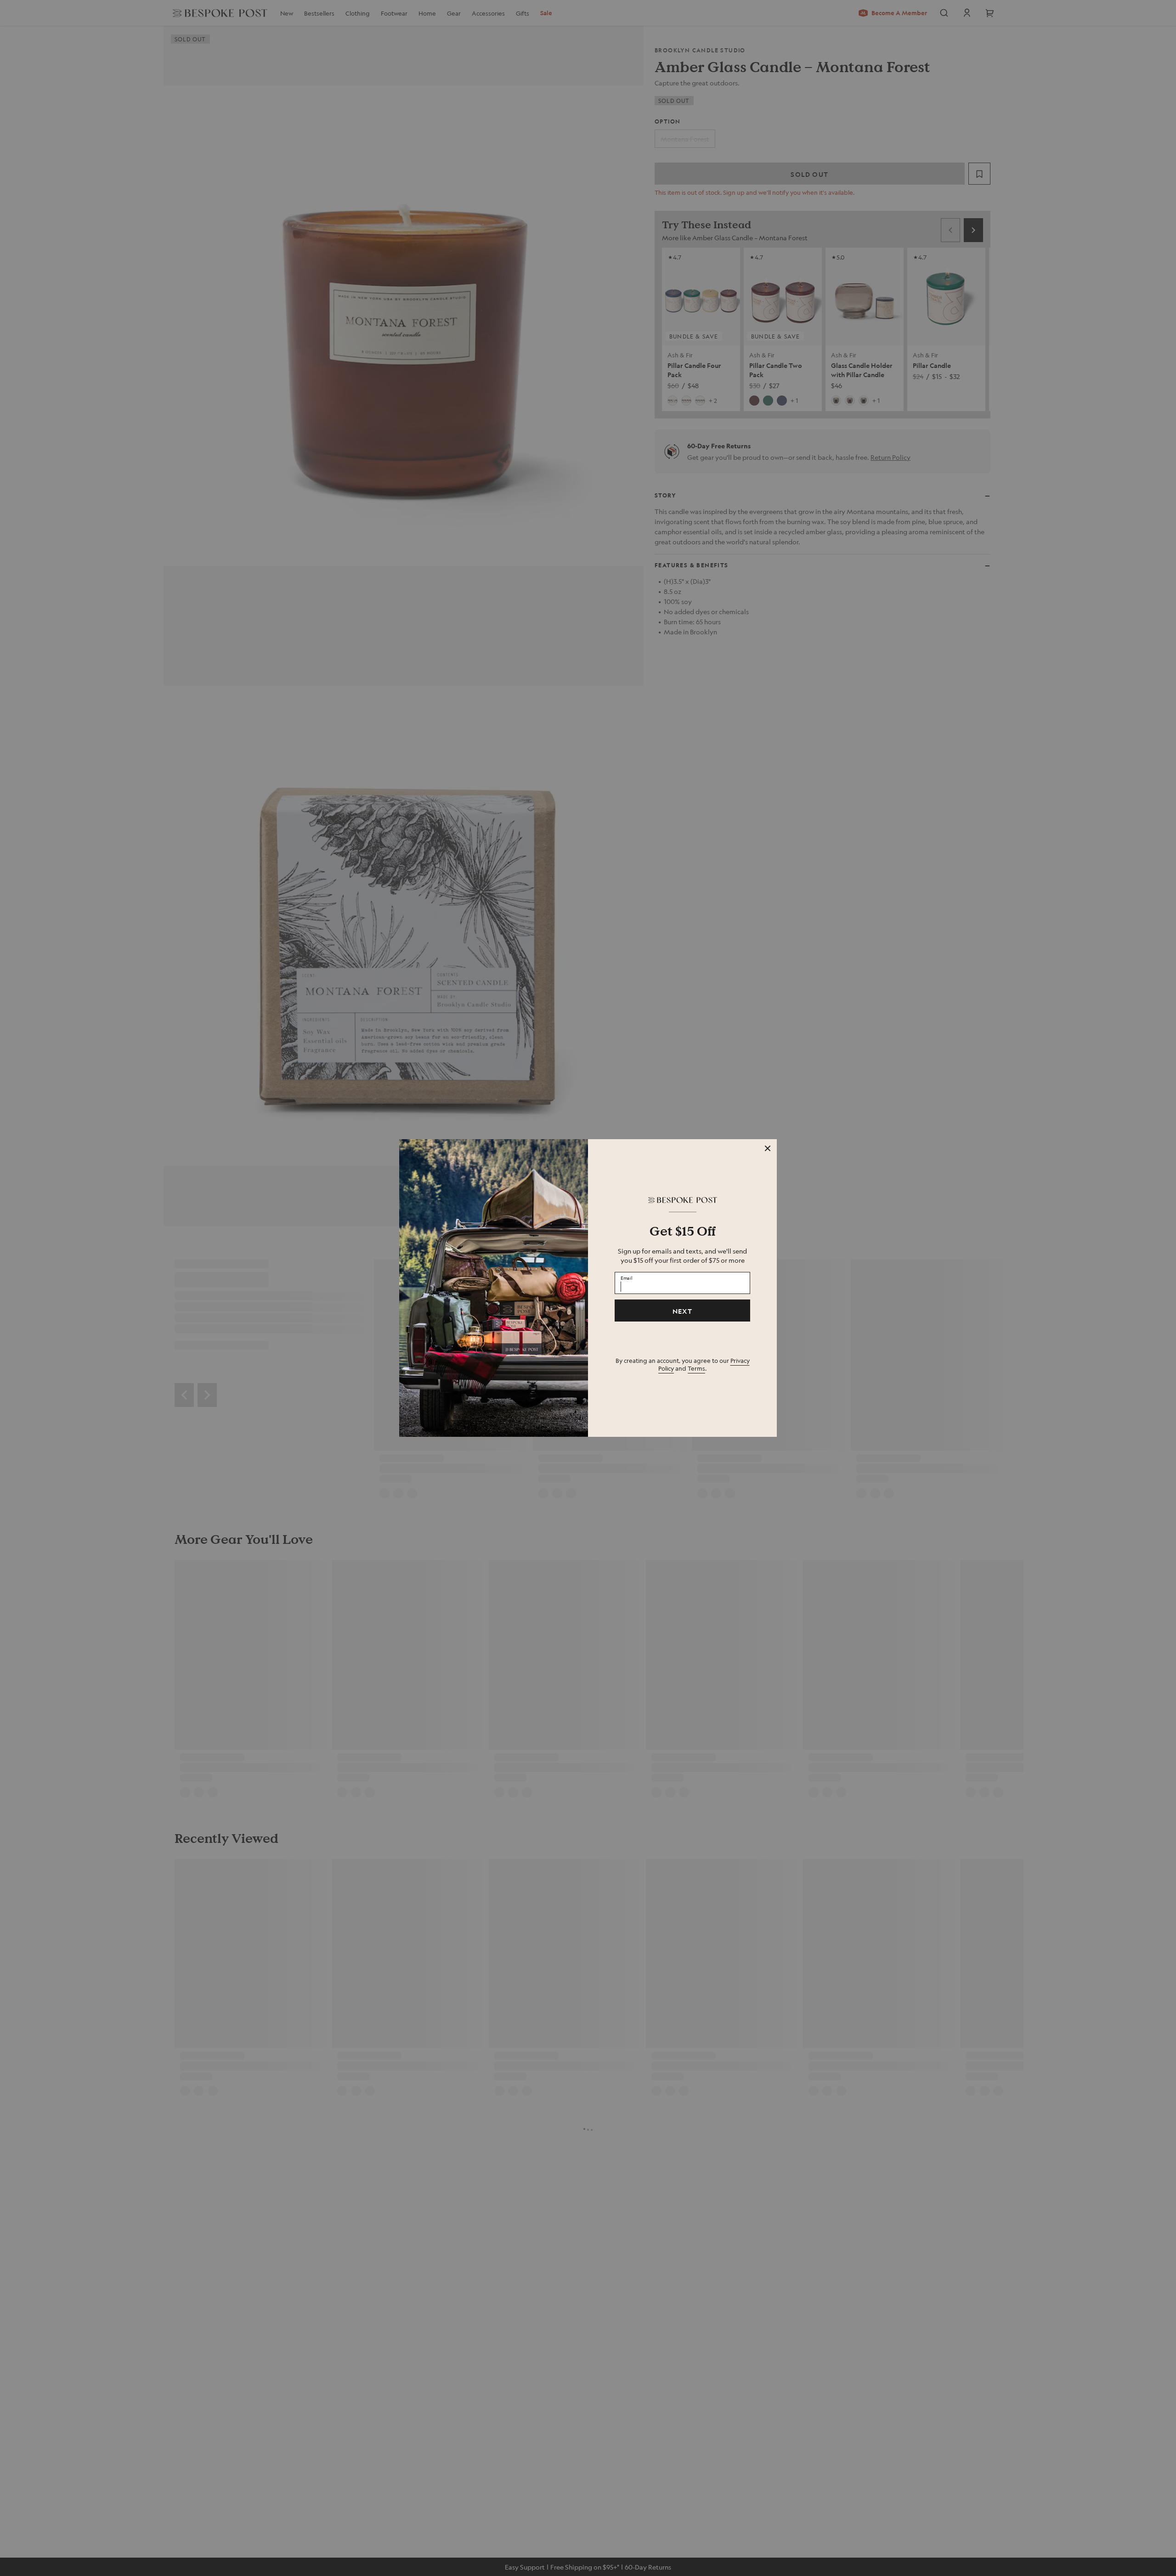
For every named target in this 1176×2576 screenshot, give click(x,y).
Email (627, 1278)
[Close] (768, 1148)
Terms (696, 1368)
